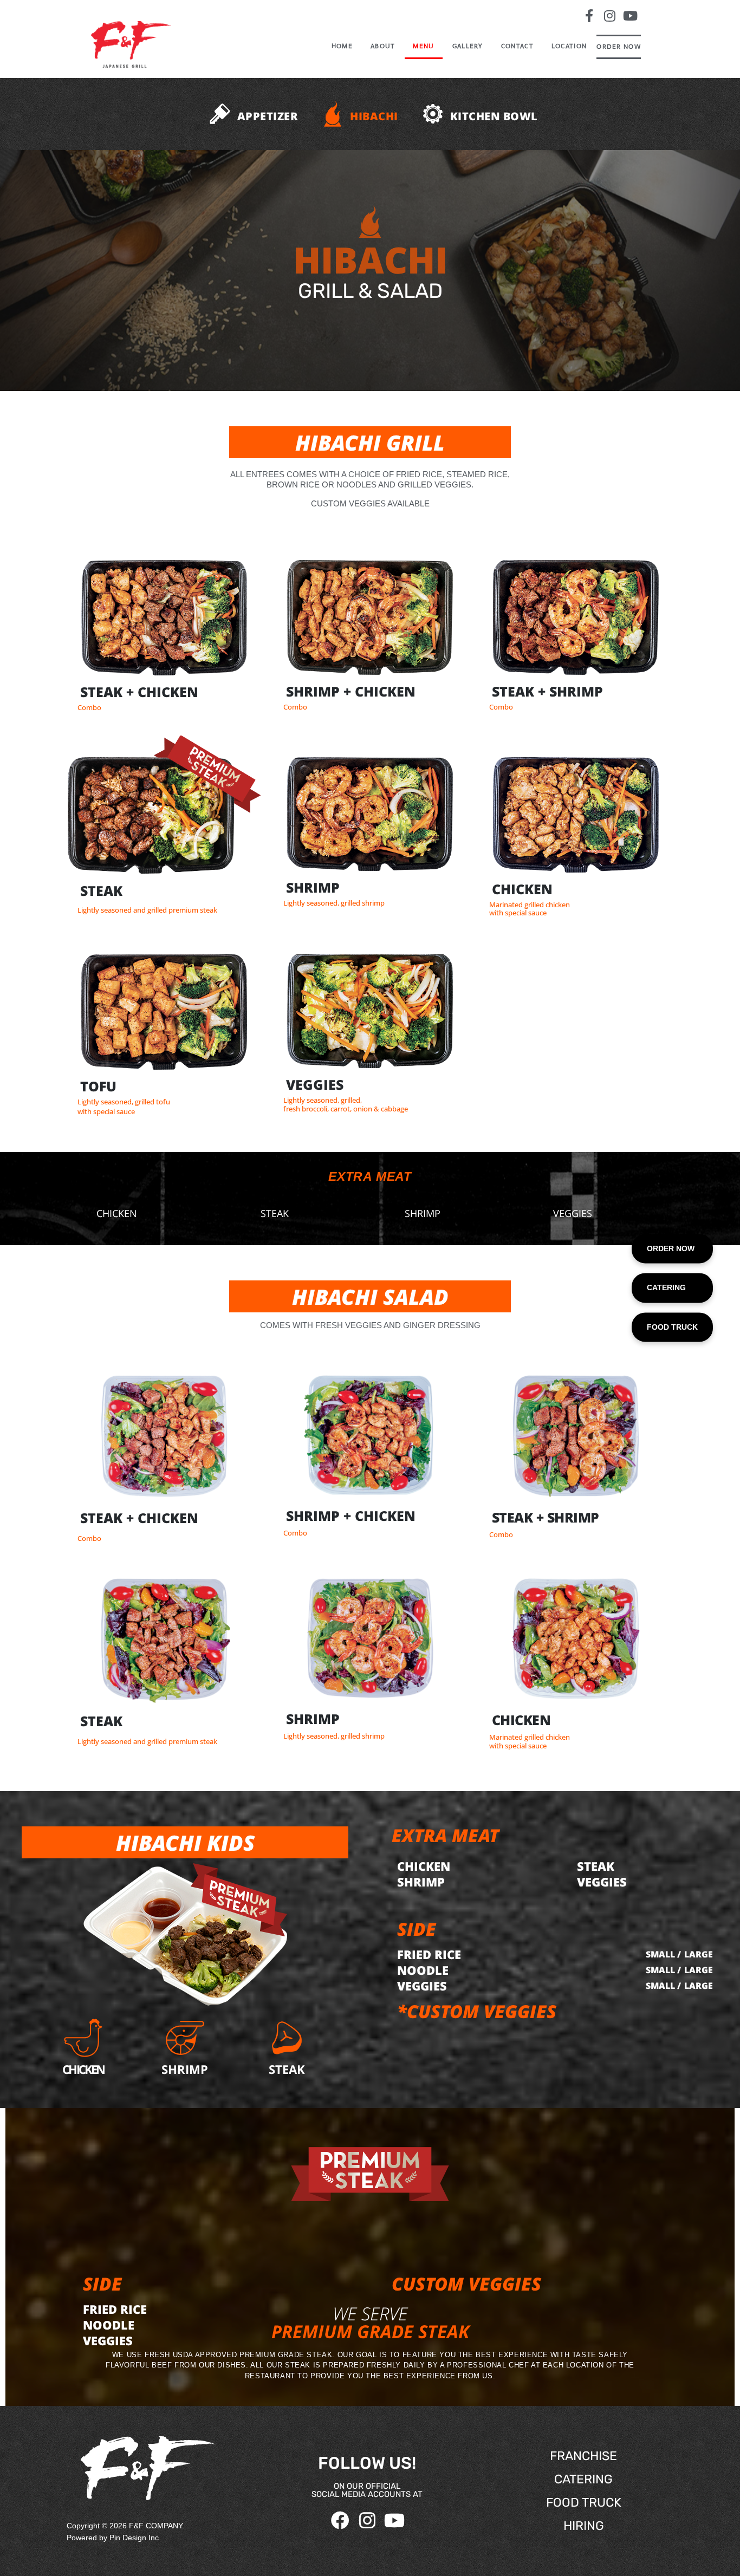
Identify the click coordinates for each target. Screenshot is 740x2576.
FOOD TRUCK (584, 2502)
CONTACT (517, 46)
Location (569, 46)
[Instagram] (609, 16)
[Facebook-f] (589, 16)
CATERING (583, 2479)
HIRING (584, 2526)
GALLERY (468, 46)
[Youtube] (631, 16)
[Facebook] (340, 2520)
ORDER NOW (619, 47)
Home (342, 46)
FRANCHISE (583, 2456)
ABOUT (383, 46)
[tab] (251, 117)
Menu (423, 46)
